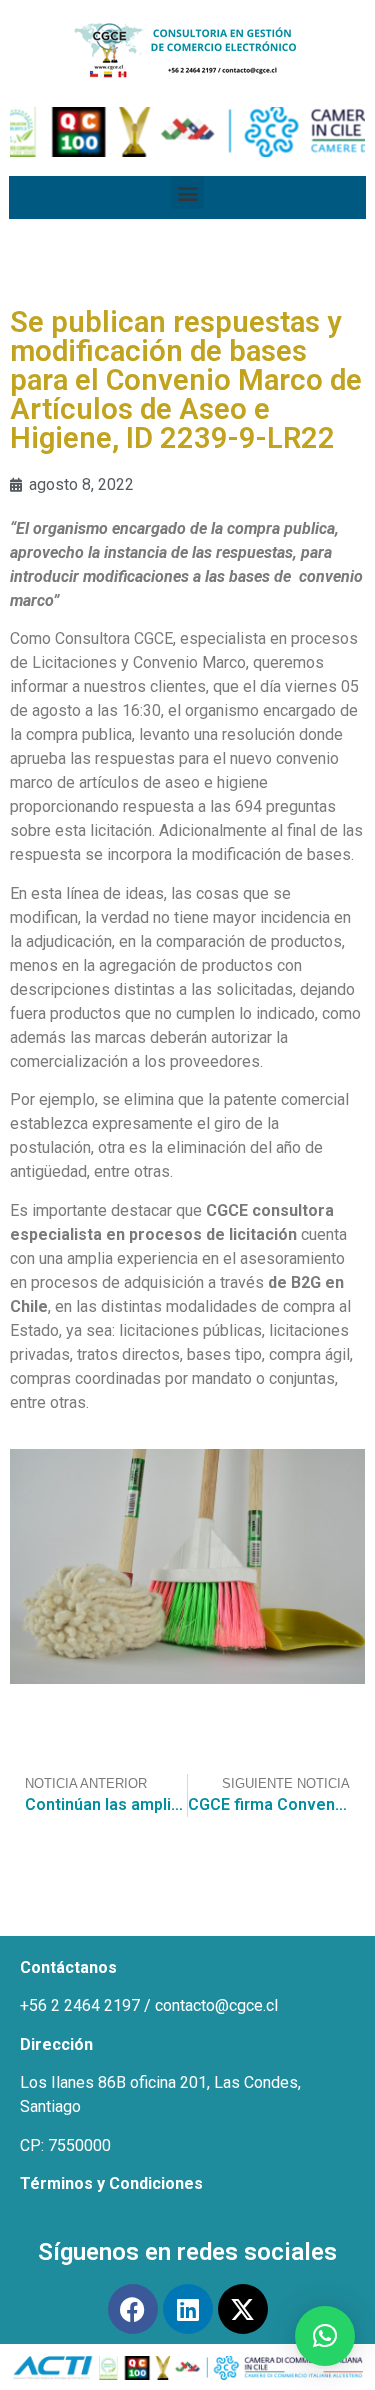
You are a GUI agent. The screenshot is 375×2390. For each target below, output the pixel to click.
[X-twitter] (243, 2309)
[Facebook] (133, 2309)
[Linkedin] (188, 2309)
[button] (187, 192)
